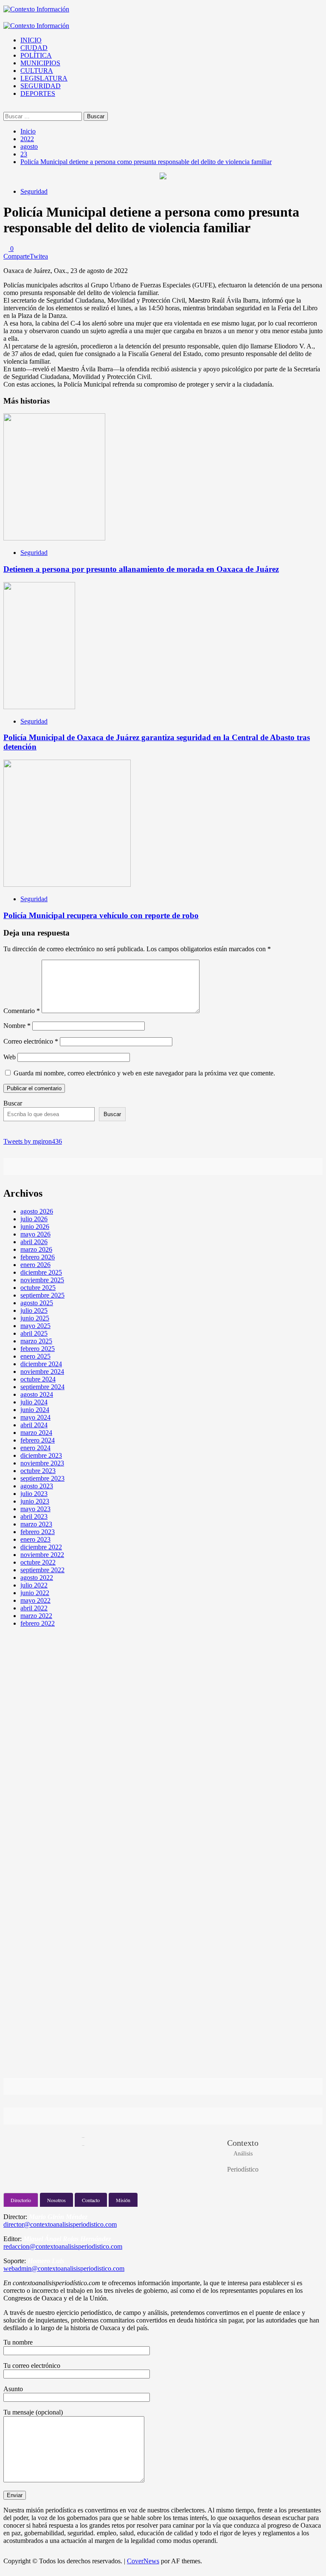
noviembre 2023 (42, 1463)
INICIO (31, 40)
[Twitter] (31, 1129)
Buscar (13, 1103)
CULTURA (37, 71)
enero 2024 (35, 1448)
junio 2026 (35, 1227)
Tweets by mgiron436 (33, 1141)
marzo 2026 (36, 1249)
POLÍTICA (36, 55)
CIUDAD (34, 48)
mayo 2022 (35, 1600)
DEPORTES (38, 93)
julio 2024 (34, 1402)
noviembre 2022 (42, 1555)
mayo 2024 (35, 1417)
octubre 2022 (38, 1562)
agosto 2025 (37, 1303)
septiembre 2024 (42, 1387)
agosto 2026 (37, 1211)
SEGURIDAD (41, 86)
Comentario (22, 1011)
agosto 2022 (37, 1578)
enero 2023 (35, 1539)
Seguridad (34, 191)
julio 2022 (34, 1585)
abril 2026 (34, 1242)
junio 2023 (35, 1501)
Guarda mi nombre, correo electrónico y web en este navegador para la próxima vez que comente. (144, 1073)
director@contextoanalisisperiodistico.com (60, 2224)
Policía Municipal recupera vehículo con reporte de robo (101, 915)
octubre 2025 (38, 1288)
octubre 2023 (38, 1471)
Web (10, 1057)
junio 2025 (35, 1318)
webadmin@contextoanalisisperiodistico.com (64, 2268)
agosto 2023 (37, 1486)
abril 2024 (34, 1425)
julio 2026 (34, 1219)
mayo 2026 (35, 1234)
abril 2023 (34, 1516)
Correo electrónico (31, 1041)
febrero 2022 (38, 1623)
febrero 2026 (38, 1257)
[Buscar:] (44, 116)
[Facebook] (11, 1129)
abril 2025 (34, 1333)
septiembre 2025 (42, 1295)
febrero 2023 (38, 1532)
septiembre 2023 (42, 1478)
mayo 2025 (35, 1326)
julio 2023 (34, 1494)
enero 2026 (35, 1265)
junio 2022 (35, 1593)
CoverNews (143, 2561)
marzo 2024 (36, 1433)
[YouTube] (51, 1129)
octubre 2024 (38, 1379)
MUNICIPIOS (40, 63)
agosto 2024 (37, 1394)
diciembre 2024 (41, 1364)
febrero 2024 (38, 1440)
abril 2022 (34, 1608)
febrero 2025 (38, 1349)
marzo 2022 (36, 1616)
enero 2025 (35, 1356)
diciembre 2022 (41, 1547)
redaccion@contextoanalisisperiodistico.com (63, 2246)
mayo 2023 (35, 1509)
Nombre (17, 1026)
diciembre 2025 (41, 1272)
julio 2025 (34, 1310)
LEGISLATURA (44, 78)
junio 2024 (35, 1410)
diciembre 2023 (41, 1455)
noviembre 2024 (42, 1372)
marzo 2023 (36, 1524)
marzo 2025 (36, 1341)
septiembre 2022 (42, 1570)
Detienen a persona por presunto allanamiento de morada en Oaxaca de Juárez (141, 569)
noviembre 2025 (42, 1280)
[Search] (6, 108)
